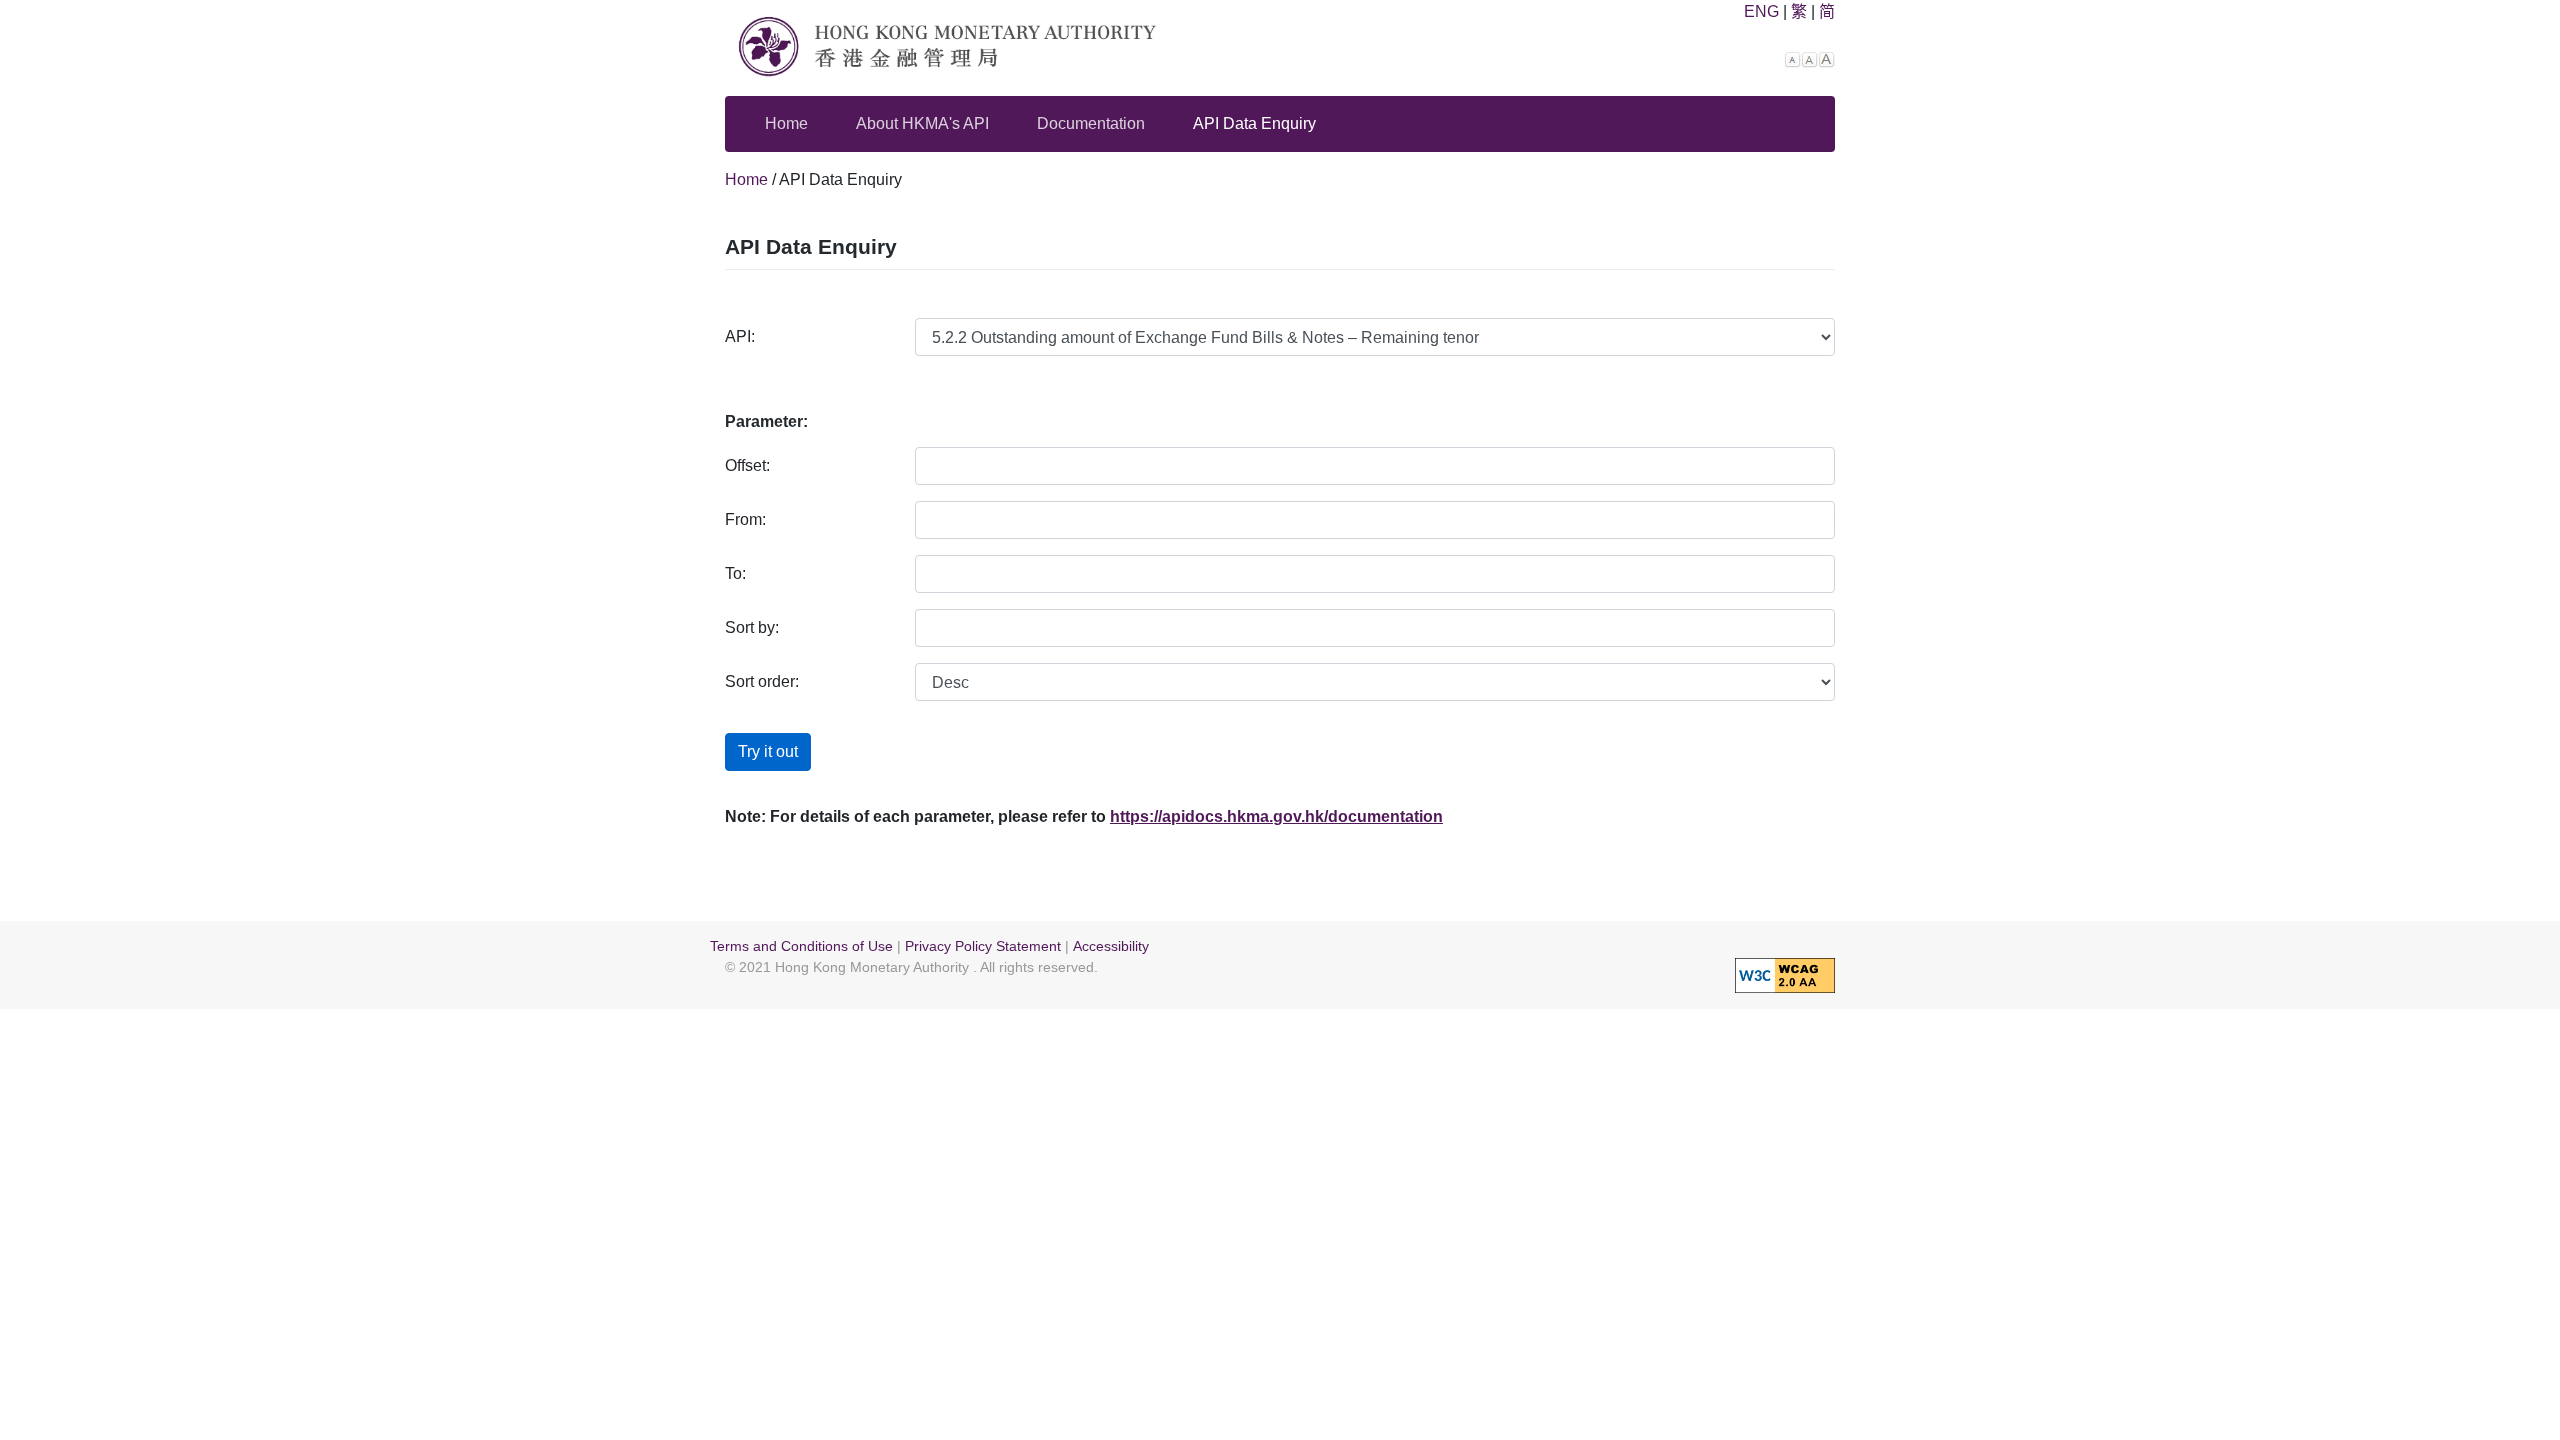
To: (735, 573)
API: (740, 336)
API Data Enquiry (1254, 123)
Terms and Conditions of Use (801, 946)
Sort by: (752, 627)
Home (786, 123)
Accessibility (1111, 946)
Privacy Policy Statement (983, 946)
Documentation (1091, 123)
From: (745, 519)
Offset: (747, 465)
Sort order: (762, 681)
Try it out (768, 751)
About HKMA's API (922, 123)
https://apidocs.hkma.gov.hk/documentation (1276, 816)
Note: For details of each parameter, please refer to (915, 816)
